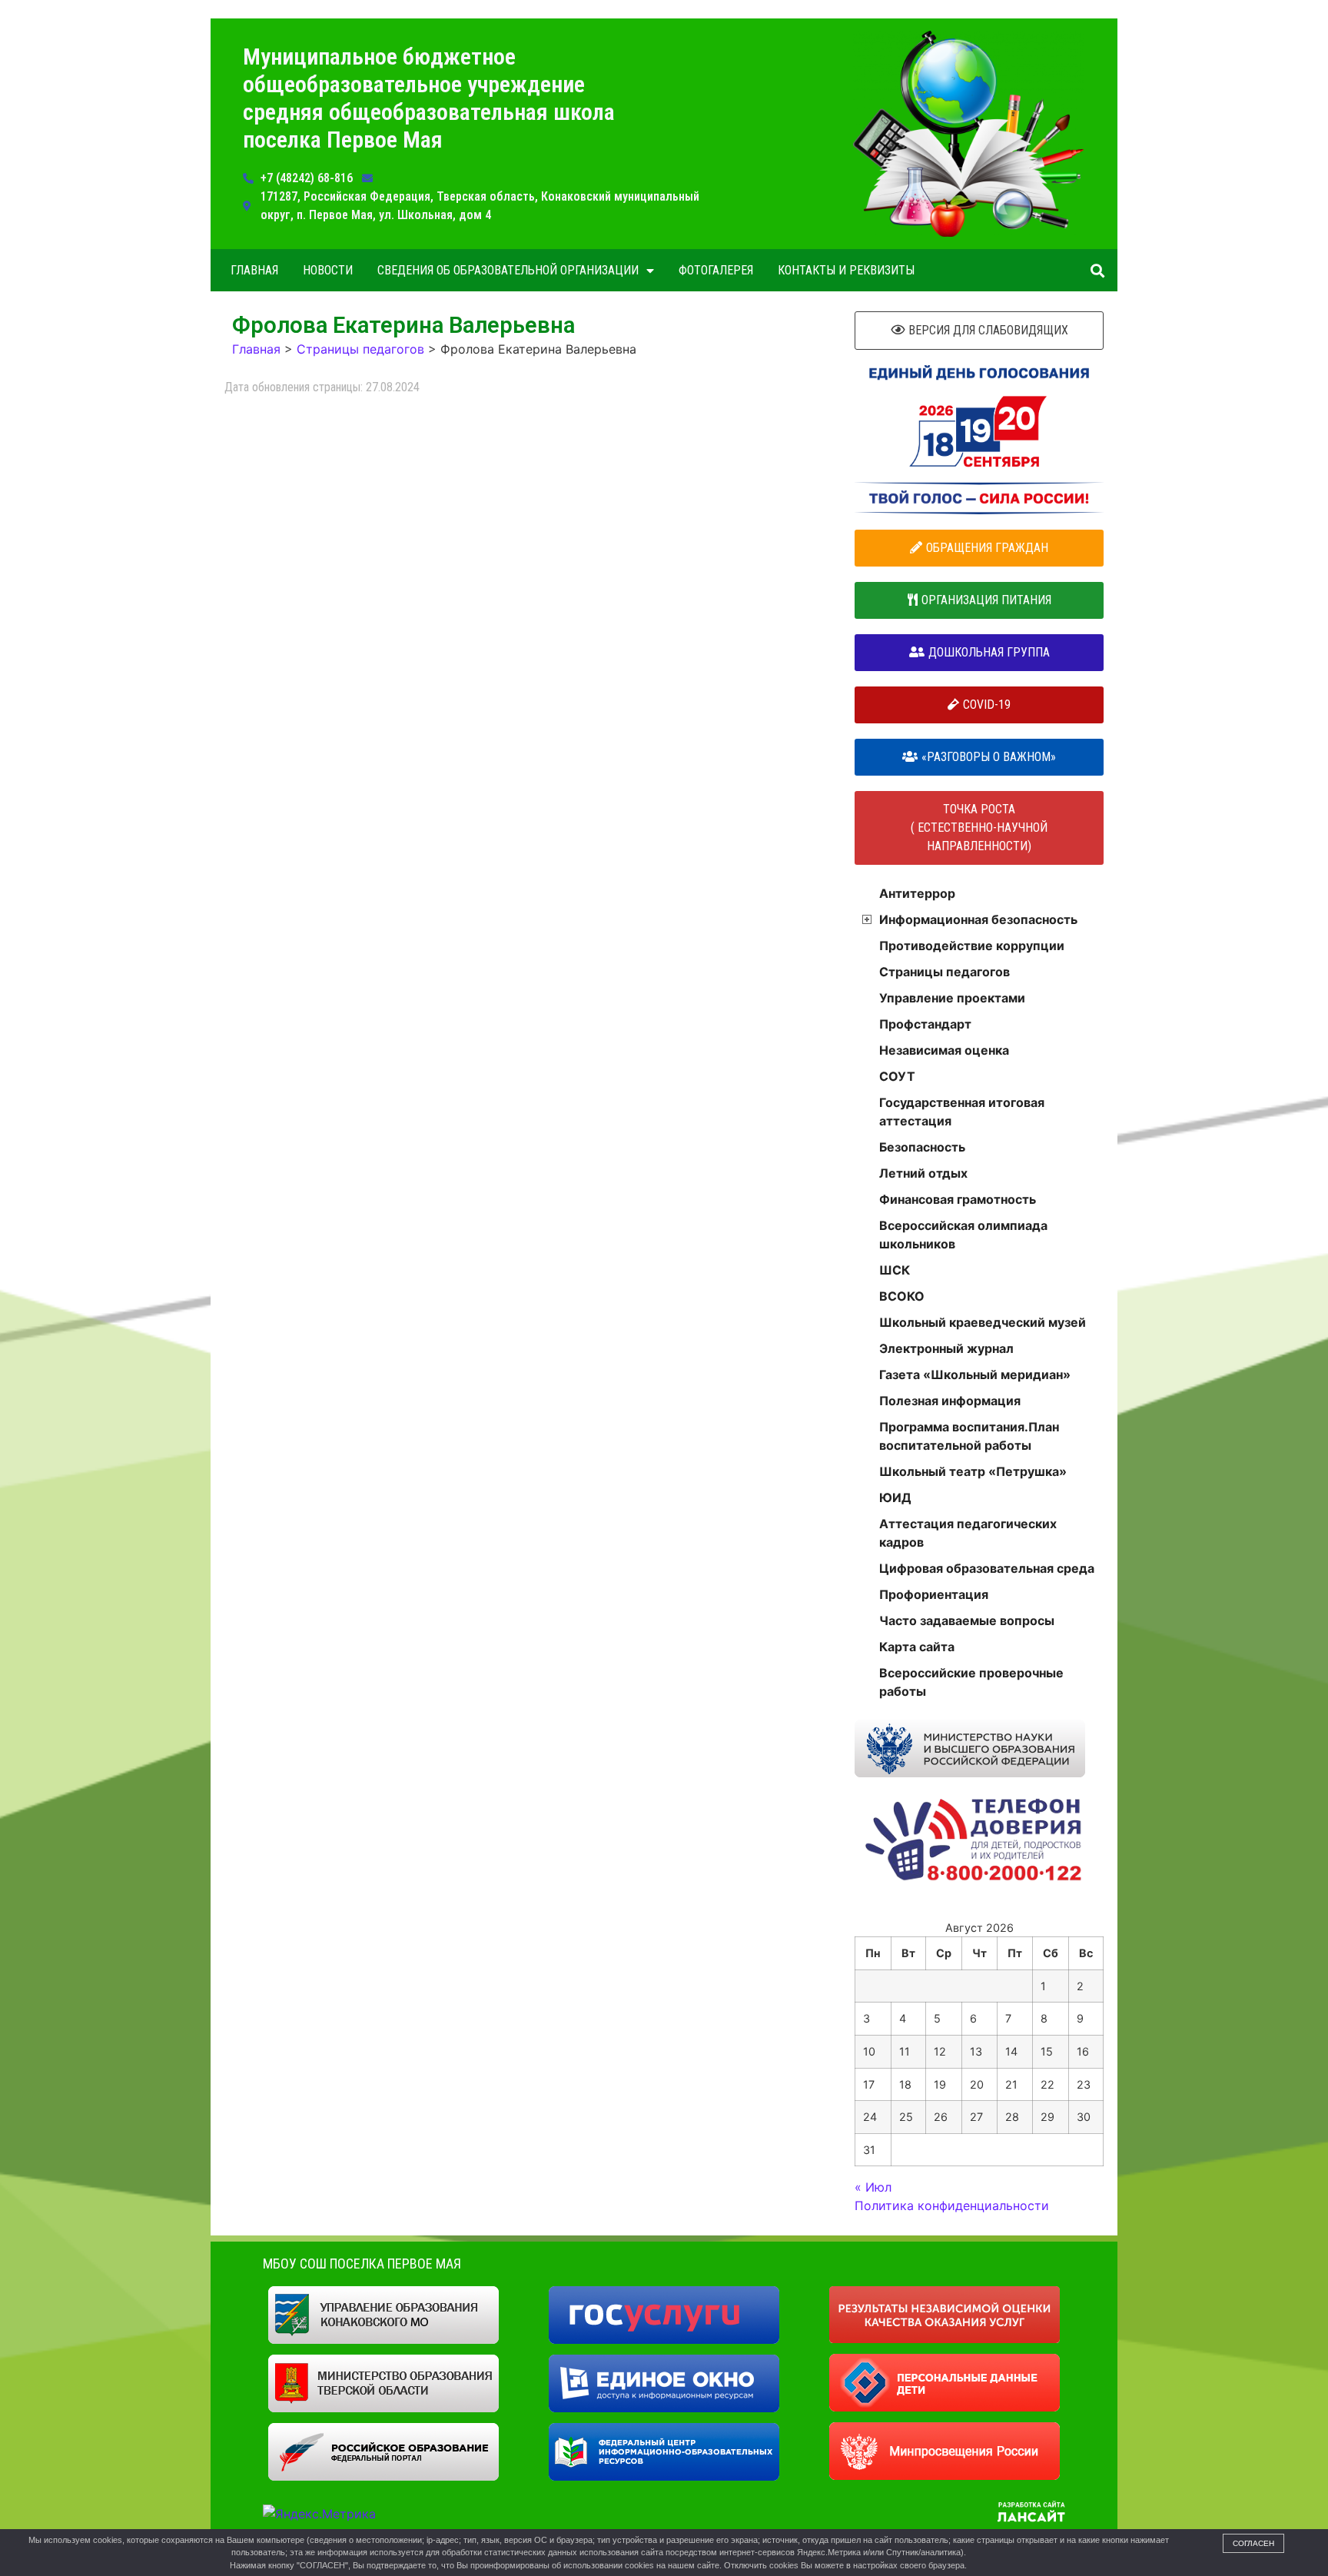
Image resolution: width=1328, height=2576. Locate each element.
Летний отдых (923, 1173)
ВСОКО (902, 1296)
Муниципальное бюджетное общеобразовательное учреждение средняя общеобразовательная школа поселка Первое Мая (429, 98)
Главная (254, 270)
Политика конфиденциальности (952, 2205)
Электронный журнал (946, 1348)
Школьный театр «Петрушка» (973, 1471)
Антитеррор (917, 893)
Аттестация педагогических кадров (968, 1533)
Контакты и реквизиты (846, 270)
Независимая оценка (944, 1050)
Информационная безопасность (978, 919)
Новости (328, 270)
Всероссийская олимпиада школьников (963, 1235)
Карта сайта (917, 1647)
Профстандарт (925, 1024)
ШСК (895, 1270)
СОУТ (897, 1076)
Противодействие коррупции (972, 946)
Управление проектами (952, 998)
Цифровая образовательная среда (987, 1568)
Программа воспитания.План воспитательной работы (969, 1436)
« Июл (873, 2187)
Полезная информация (950, 1401)
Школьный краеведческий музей (983, 1322)
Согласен (1253, 2543)
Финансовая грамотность (958, 1199)
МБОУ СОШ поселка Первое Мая (362, 2264)
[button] (1097, 270)
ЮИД (895, 1497)
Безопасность (922, 1147)
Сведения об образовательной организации (508, 270)
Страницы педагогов (945, 972)
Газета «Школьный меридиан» (975, 1374)
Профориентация (934, 1594)
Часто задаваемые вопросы (967, 1620)
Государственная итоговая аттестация (962, 1112)
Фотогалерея (716, 270)
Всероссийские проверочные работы (971, 1682)
